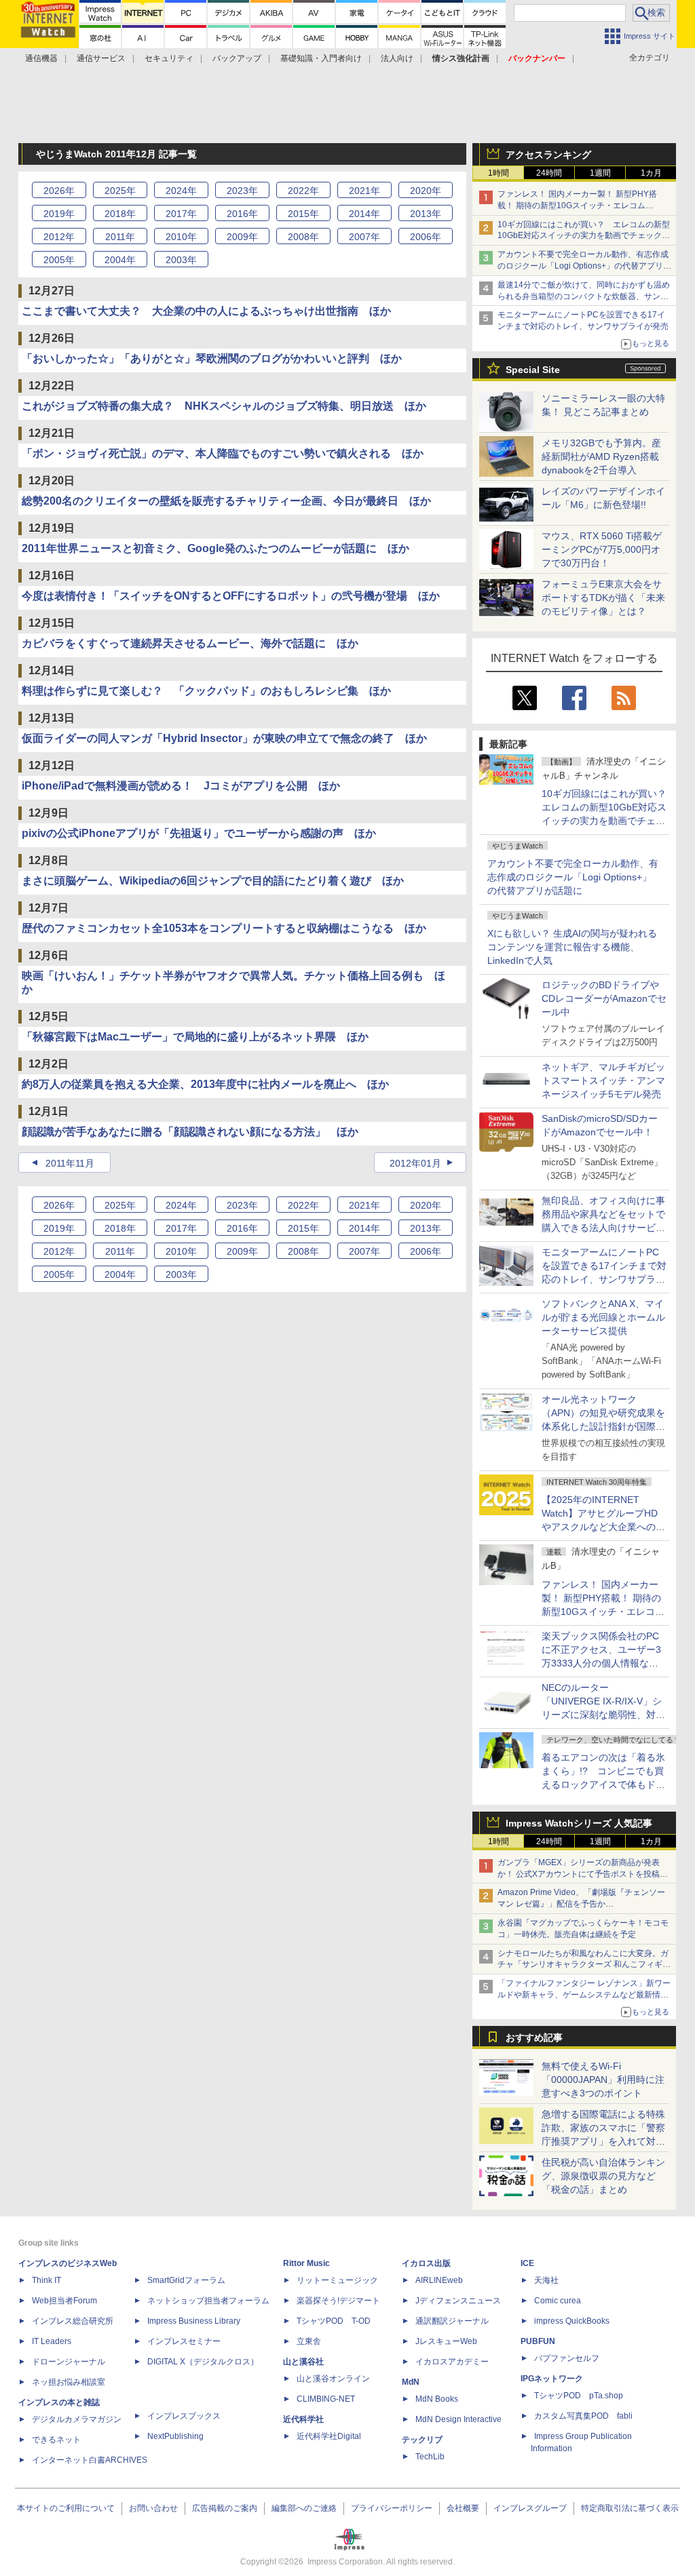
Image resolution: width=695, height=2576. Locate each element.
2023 (242, 191)
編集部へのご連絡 (304, 2508)
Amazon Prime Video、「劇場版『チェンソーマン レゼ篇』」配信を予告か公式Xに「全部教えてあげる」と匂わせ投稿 (581, 1904)
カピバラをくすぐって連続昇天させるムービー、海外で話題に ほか (190, 643)
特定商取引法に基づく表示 (630, 2508)
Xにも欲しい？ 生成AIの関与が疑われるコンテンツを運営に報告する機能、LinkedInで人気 (572, 947)
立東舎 (309, 2341)
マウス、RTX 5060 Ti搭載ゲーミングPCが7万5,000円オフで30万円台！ (602, 549)
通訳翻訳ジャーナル (452, 2321)
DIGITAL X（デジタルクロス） (203, 2362)
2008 (303, 237)
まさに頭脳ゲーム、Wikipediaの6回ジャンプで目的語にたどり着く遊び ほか (213, 881)
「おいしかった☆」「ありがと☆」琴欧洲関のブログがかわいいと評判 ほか (212, 358)
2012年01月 (415, 1163)
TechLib (430, 2457)
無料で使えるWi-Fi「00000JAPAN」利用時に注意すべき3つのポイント (603, 2080)
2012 (59, 237)
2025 (120, 191)
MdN (411, 2382)
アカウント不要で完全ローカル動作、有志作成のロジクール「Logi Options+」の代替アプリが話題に (573, 877)
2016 (242, 214)
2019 (59, 214)
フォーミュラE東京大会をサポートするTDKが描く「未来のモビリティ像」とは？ (603, 598)
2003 (181, 260)
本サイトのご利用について (66, 2508)
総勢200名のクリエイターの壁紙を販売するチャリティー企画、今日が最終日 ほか (226, 501)
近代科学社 (303, 2419)
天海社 (546, 2280)
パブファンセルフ (567, 2358)
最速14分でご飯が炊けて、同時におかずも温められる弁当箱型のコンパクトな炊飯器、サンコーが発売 (584, 296)
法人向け (397, 58)
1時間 (499, 173)
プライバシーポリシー (392, 2508)
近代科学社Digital (329, 2436)
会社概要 (463, 2508)
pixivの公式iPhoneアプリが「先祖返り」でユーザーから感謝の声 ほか (199, 833)
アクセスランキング (548, 155)
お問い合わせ (153, 2508)
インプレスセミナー (184, 2341)
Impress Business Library (194, 2321)
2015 (303, 214)
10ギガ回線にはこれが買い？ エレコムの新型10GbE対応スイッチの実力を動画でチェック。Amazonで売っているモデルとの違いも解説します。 (609, 821)
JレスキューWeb (446, 2341)
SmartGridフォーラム (186, 2280)
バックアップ (237, 58)
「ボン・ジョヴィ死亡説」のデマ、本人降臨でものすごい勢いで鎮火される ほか (223, 453)
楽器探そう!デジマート (338, 2301)
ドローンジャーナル (69, 2362)
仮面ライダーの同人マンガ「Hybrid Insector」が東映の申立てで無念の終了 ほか (224, 738)
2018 (120, 214)
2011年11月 (70, 1163)
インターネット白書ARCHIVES (90, 2460)
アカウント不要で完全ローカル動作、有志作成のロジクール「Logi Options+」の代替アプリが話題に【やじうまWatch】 (584, 266)
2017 (181, 214)
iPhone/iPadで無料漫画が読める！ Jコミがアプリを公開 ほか (181, 786)
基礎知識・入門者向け (321, 58)
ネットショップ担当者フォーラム (208, 2301)
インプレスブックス (184, 2416)
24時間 (549, 173)
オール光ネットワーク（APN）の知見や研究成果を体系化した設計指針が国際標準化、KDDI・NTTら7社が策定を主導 (603, 1426)
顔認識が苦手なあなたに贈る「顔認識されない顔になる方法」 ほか (190, 1132)
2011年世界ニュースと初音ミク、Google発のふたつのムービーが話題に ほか (215, 548)
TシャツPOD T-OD (334, 2321)
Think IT (46, 2280)
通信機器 (41, 58)
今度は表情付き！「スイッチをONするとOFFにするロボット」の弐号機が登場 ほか (231, 596)
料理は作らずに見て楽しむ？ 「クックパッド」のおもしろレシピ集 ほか (206, 691)
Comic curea (558, 2301)
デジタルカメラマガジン (77, 2419)
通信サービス (101, 58)
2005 (59, 260)
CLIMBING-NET (326, 2399)
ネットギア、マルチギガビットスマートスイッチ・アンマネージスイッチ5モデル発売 (603, 1080)
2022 (303, 191)
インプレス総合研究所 (73, 2321)
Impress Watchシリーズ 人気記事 (579, 1823)
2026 (59, 191)
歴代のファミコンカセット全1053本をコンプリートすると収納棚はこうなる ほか (224, 928)
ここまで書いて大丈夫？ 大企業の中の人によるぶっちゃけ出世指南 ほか (206, 311)
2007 (364, 237)
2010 (181, 237)
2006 (426, 237)
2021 (364, 191)
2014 (364, 214)
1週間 (600, 173)
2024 (181, 191)
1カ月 (651, 173)
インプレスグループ (530, 2508)
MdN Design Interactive (458, 2419)
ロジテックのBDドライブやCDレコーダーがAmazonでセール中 (604, 998)
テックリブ (422, 2440)
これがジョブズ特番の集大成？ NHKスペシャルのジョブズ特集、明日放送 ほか (224, 406)
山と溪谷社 (303, 2362)
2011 (120, 237)
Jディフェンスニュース (458, 2301)
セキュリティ (169, 58)
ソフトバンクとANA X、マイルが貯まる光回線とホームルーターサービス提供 (603, 1317)
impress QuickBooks (572, 2321)
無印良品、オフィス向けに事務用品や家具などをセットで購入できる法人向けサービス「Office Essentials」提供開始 (603, 1228)
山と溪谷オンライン (333, 2379)
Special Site (533, 370)
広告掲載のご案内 (225, 2508)
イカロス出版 (426, 2263)
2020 (426, 191)
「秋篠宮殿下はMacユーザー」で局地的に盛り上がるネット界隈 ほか (195, 1037)
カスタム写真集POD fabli (583, 2416)
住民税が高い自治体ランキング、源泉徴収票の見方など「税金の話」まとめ (603, 2176)
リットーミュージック (337, 2280)
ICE (527, 2263)
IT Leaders (52, 2341)
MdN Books (437, 2399)
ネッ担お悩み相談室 (69, 2382)
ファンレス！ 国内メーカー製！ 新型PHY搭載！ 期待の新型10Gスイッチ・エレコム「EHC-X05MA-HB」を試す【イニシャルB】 (580, 206)
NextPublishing (175, 2436)
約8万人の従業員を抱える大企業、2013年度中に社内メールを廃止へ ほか (205, 1084)
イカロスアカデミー (452, 2362)
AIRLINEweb (439, 2280)
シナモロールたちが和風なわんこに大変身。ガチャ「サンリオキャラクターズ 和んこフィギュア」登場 (584, 1965)
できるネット (56, 2440)
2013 (426, 214)
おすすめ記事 (534, 2037)
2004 (120, 260)
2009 (242, 237)
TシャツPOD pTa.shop (579, 2396)
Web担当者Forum (64, 2301)
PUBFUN (538, 2341)
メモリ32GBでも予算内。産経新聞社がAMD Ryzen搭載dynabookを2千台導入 (601, 456)
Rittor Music (306, 2263)
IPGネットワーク (552, 2379)
